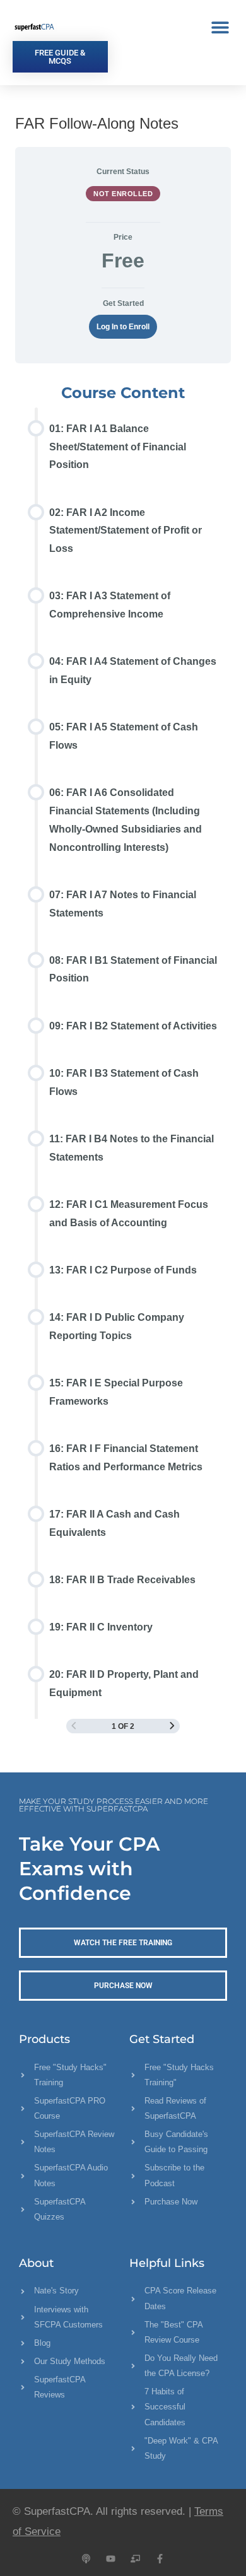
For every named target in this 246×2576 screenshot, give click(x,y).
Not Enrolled (123, 194)
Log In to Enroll (123, 326)
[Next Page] (172, 1726)
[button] (220, 27)
